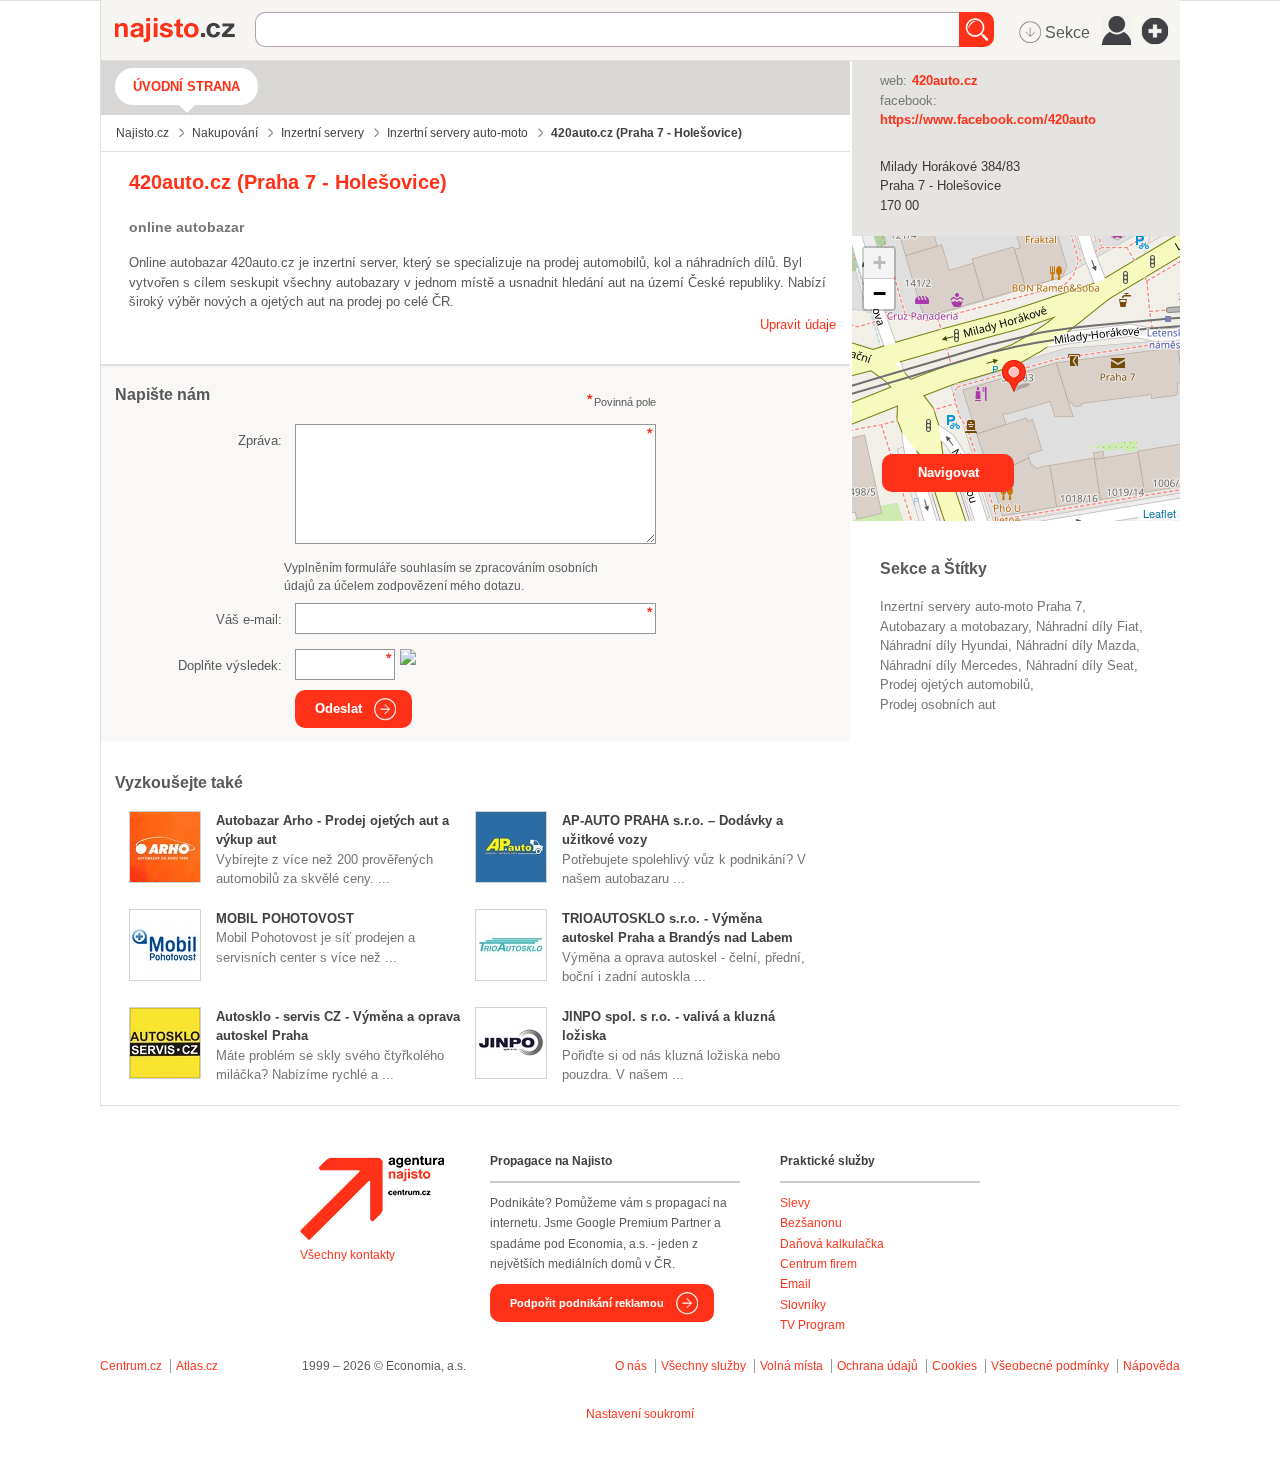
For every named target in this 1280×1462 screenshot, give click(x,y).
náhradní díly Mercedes (949, 665)
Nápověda (1151, 1366)
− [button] (879, 293)
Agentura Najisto (372, 1198)
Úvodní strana (186, 86)
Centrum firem (818, 1264)
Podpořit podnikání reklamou (587, 1303)
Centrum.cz (131, 1366)
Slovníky (803, 1305)
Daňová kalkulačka (832, 1244)
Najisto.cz (185, 30)
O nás (631, 1366)
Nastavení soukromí (640, 1414)
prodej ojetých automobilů (955, 684)
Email (795, 1284)
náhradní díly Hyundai (944, 645)
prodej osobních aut (938, 704)
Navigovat (948, 472)
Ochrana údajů (877, 1366)
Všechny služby (705, 1366)
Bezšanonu (811, 1223)
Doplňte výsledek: (230, 665)
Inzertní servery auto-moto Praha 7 (981, 606)
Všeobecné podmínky (1050, 1366)
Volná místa (791, 1366)
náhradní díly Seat (1080, 665)
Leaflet (1159, 513)
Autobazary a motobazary (954, 626)
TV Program (812, 1325)
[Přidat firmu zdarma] (1161, 31)
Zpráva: (260, 440)
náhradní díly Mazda (1076, 645)
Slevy (795, 1203)
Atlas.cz (197, 1366)
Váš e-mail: (249, 619)
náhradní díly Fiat (1087, 626)
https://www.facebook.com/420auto (988, 119)
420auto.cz (945, 80)
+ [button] (879, 262)
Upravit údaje (798, 324)
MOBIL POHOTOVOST (285, 918)
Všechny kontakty (347, 1255)
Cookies (954, 1366)
